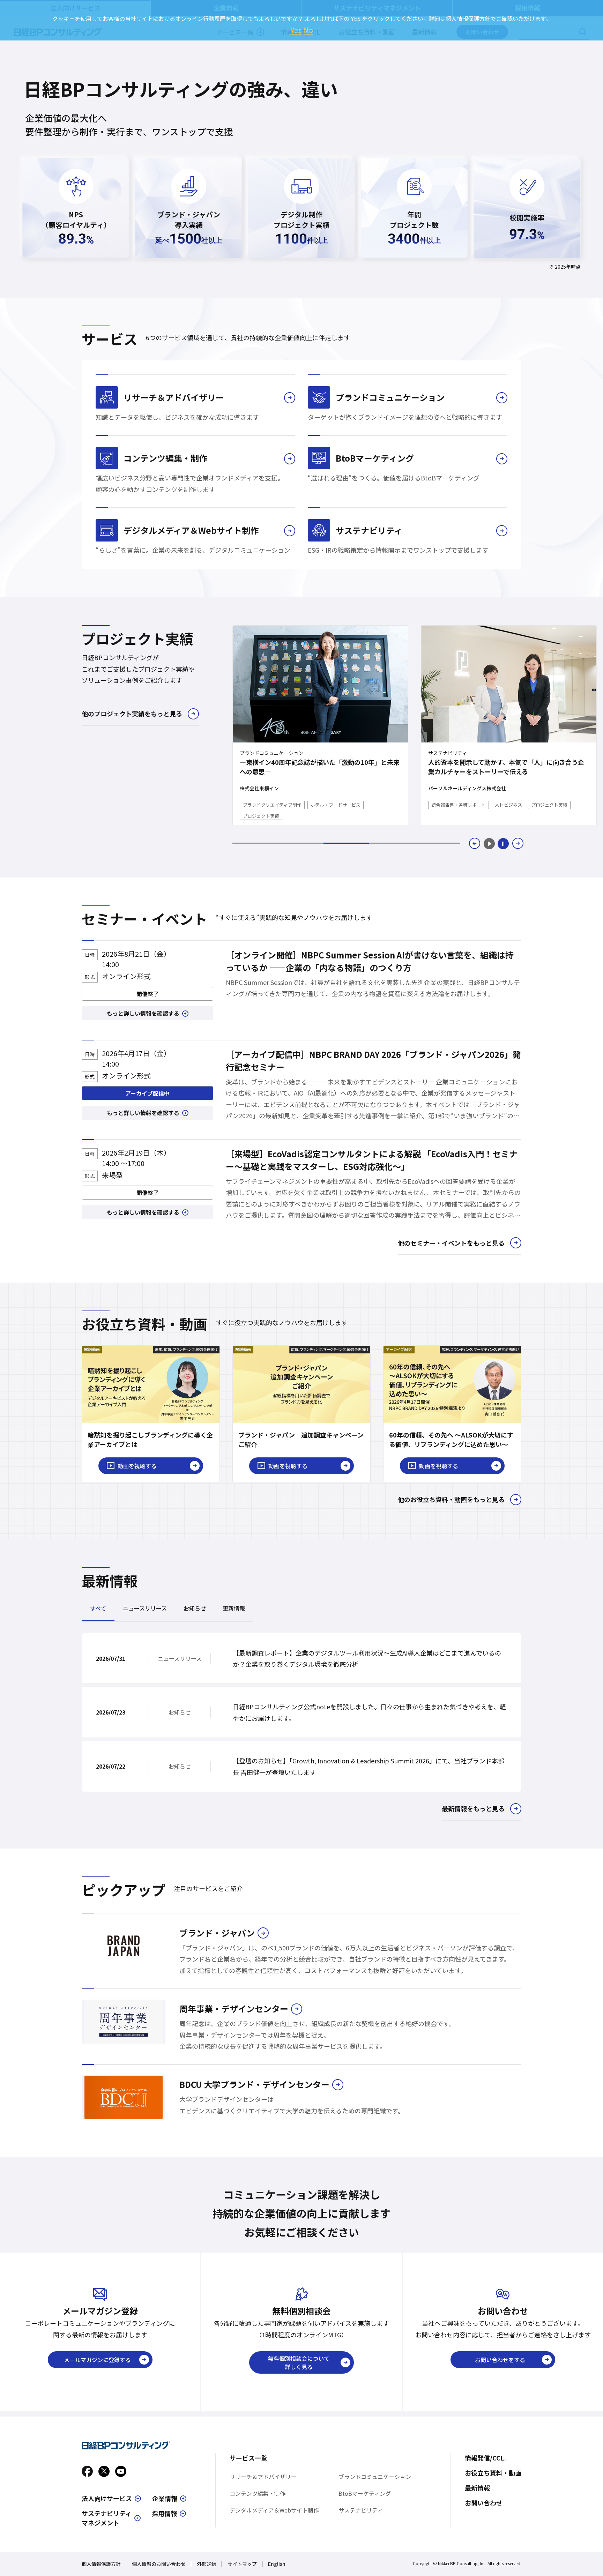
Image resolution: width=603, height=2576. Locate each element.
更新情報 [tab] (234, 1608)
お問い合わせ (484, 2503)
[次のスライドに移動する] (518, 843)
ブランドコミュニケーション (375, 2477)
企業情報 (165, 2498)
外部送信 (207, 2564)
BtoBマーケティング (365, 2493)
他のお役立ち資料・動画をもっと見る (451, 1499)
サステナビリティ (361, 2510)
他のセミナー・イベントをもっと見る (451, 1243)
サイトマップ (242, 2564)
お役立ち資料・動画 (493, 2473)
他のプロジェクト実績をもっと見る (132, 714)
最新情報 (477, 2488)
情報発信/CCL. (485, 2458)
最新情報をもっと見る (473, 1808)
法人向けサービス (107, 2498)
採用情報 (164, 2513)
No (308, 30)
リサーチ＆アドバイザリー (263, 2477)
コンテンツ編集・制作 (258, 2493)
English (277, 2564)
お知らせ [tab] (195, 1608)
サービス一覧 (248, 2458)
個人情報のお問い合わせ (159, 2564)
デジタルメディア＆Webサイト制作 (274, 2510)
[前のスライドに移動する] (475, 843)
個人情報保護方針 (101, 2564)
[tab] (255, 843)
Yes (296, 30)
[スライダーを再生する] (489, 843)
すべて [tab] (98, 1608)
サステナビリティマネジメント (107, 2518)
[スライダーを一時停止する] (503, 843)
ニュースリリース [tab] (145, 1608)
